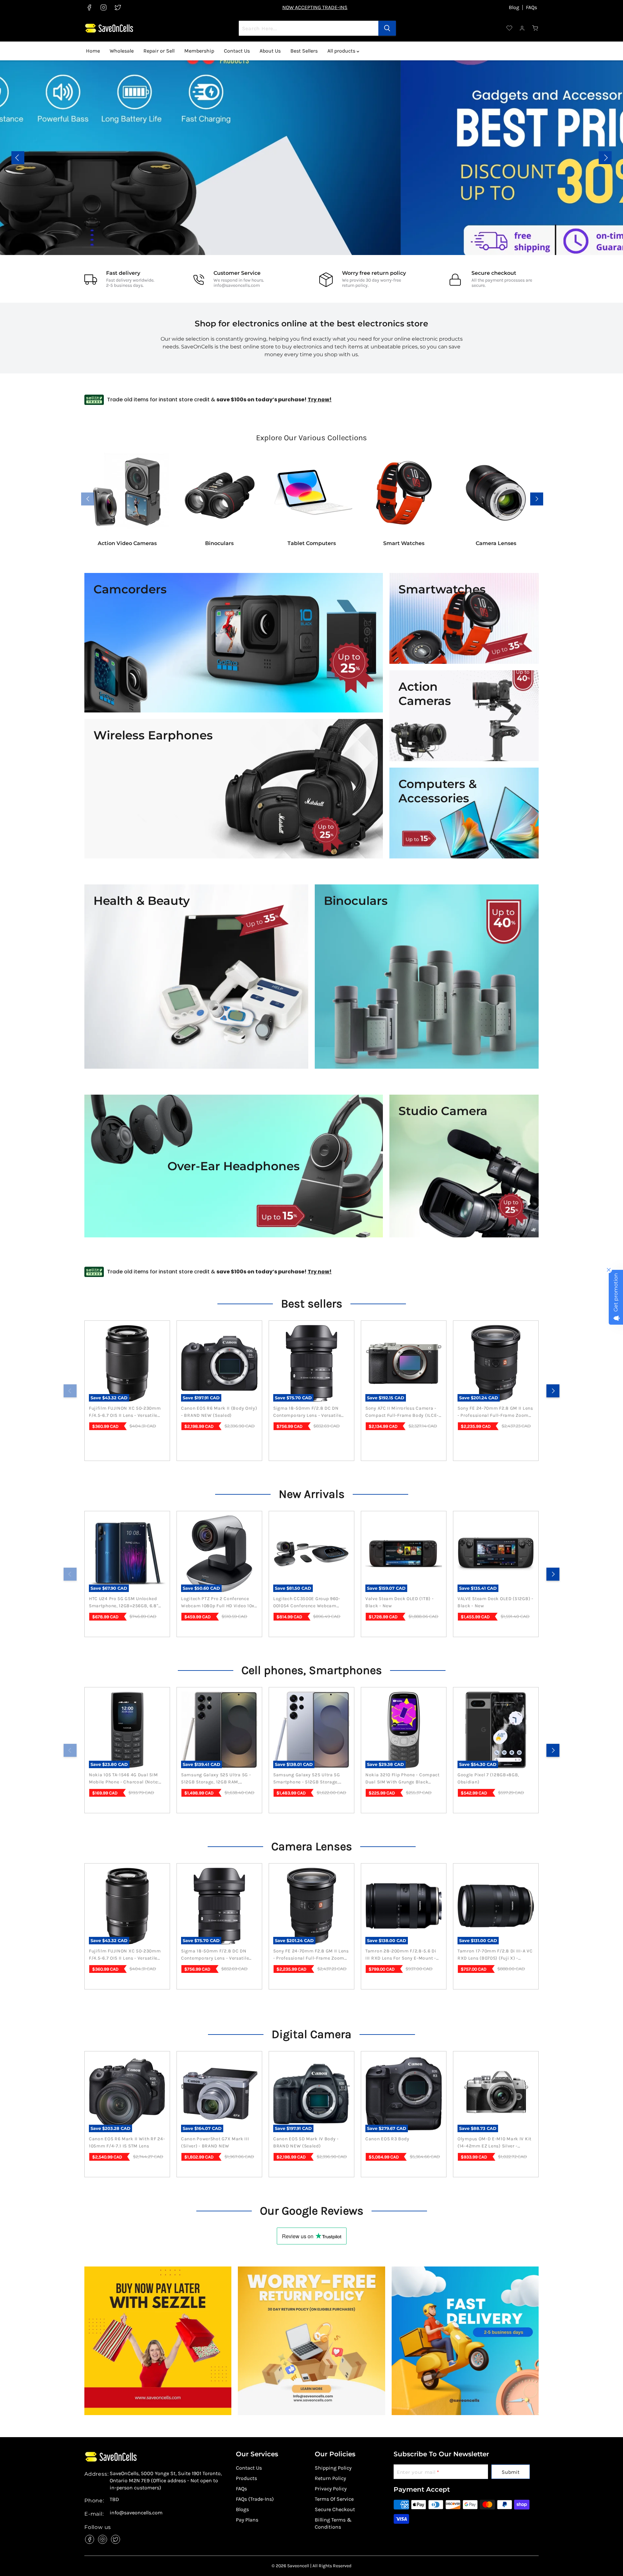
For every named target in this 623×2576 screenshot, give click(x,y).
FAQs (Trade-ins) (255, 2499)
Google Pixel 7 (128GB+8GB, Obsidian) (488, 1778)
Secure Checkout (335, 2509)
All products (342, 51)
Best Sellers (304, 51)
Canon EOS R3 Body (387, 2139)
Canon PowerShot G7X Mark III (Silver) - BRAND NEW (215, 2142)
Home (93, 51)
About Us (270, 51)
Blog (514, 7)
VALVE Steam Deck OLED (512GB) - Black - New (495, 1602)
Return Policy (330, 2478)
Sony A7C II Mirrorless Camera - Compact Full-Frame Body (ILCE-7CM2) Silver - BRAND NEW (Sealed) (402, 1412)
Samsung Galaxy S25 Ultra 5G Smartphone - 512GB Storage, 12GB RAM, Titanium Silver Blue (308, 1779)
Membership (199, 51)
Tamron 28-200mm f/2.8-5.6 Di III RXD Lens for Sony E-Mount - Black (401, 1955)
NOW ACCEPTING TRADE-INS (315, 7)
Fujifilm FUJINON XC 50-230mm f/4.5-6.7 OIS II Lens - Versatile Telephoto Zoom (125, 1412)
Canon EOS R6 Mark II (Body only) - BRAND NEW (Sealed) (219, 1412)
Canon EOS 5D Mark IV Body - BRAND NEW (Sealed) (306, 2142)
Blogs (242, 2509)
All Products (568, 162)
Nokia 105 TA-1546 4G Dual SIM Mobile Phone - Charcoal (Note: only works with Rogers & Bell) (125, 1779)
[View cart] (535, 28)
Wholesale (122, 51)
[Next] (553, 1391)
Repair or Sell (159, 51)
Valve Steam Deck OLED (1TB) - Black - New (399, 1602)
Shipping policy (333, 2468)
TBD (114, 2499)
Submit (511, 2472)
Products (246, 2478)
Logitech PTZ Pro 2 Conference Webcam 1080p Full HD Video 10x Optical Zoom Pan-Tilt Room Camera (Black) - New (218, 1603)
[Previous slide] (18, 158)
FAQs (531, 7)
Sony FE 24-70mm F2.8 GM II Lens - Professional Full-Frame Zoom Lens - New (495, 1412)
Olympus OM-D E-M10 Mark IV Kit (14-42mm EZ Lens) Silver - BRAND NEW (495, 2143)
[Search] (387, 28)
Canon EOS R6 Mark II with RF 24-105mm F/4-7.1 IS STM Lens (127, 2142)
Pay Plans (247, 2520)
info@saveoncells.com (237, 285)
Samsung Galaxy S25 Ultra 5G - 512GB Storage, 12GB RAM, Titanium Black (216, 1779)
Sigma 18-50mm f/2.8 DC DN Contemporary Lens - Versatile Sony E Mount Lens (307, 1412)
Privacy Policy (331, 2489)
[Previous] (70, 1391)
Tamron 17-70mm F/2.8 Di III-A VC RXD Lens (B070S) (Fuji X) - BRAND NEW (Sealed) (495, 1955)
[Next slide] (605, 158)
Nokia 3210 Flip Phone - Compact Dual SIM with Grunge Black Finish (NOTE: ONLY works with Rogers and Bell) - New (403, 1779)
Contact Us (237, 51)
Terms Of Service (334, 2499)
